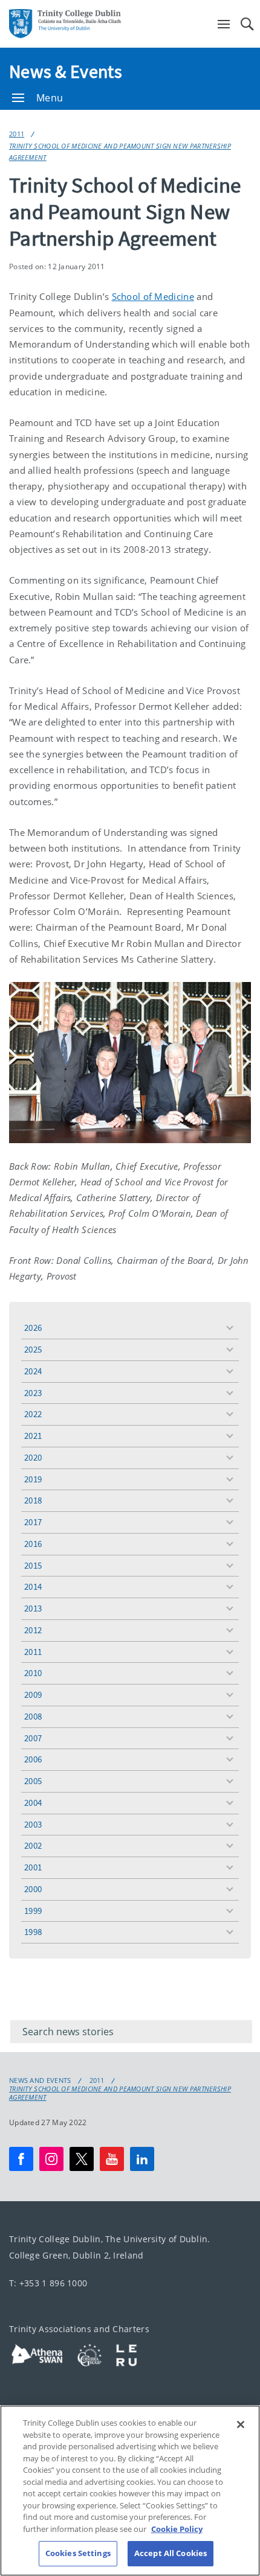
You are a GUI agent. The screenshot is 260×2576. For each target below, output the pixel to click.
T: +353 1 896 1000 (48, 2284)
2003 (33, 1824)
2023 (33, 1393)
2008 (33, 1716)
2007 (33, 1738)
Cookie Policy (177, 2529)
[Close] (241, 2425)
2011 (17, 134)
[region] (130, 2491)
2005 (33, 1781)
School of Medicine (153, 296)
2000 (33, 1889)
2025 (33, 1349)
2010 (33, 1673)
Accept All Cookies (171, 2553)
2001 (33, 1867)
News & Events (66, 71)
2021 (33, 1436)
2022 (33, 1414)
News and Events (40, 2080)
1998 (33, 1932)
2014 (33, 1586)
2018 (33, 1500)
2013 (33, 1608)
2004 (33, 1803)
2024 (33, 1371)
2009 (33, 1694)
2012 (33, 1630)
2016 (33, 1544)
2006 (33, 1759)
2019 (33, 1479)
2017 (33, 1522)
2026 (33, 1328)
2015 (33, 1565)
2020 (33, 1457)
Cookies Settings (78, 2553)
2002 (33, 1845)
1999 (33, 1911)
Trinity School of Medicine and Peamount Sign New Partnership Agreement (120, 151)
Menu (50, 98)
